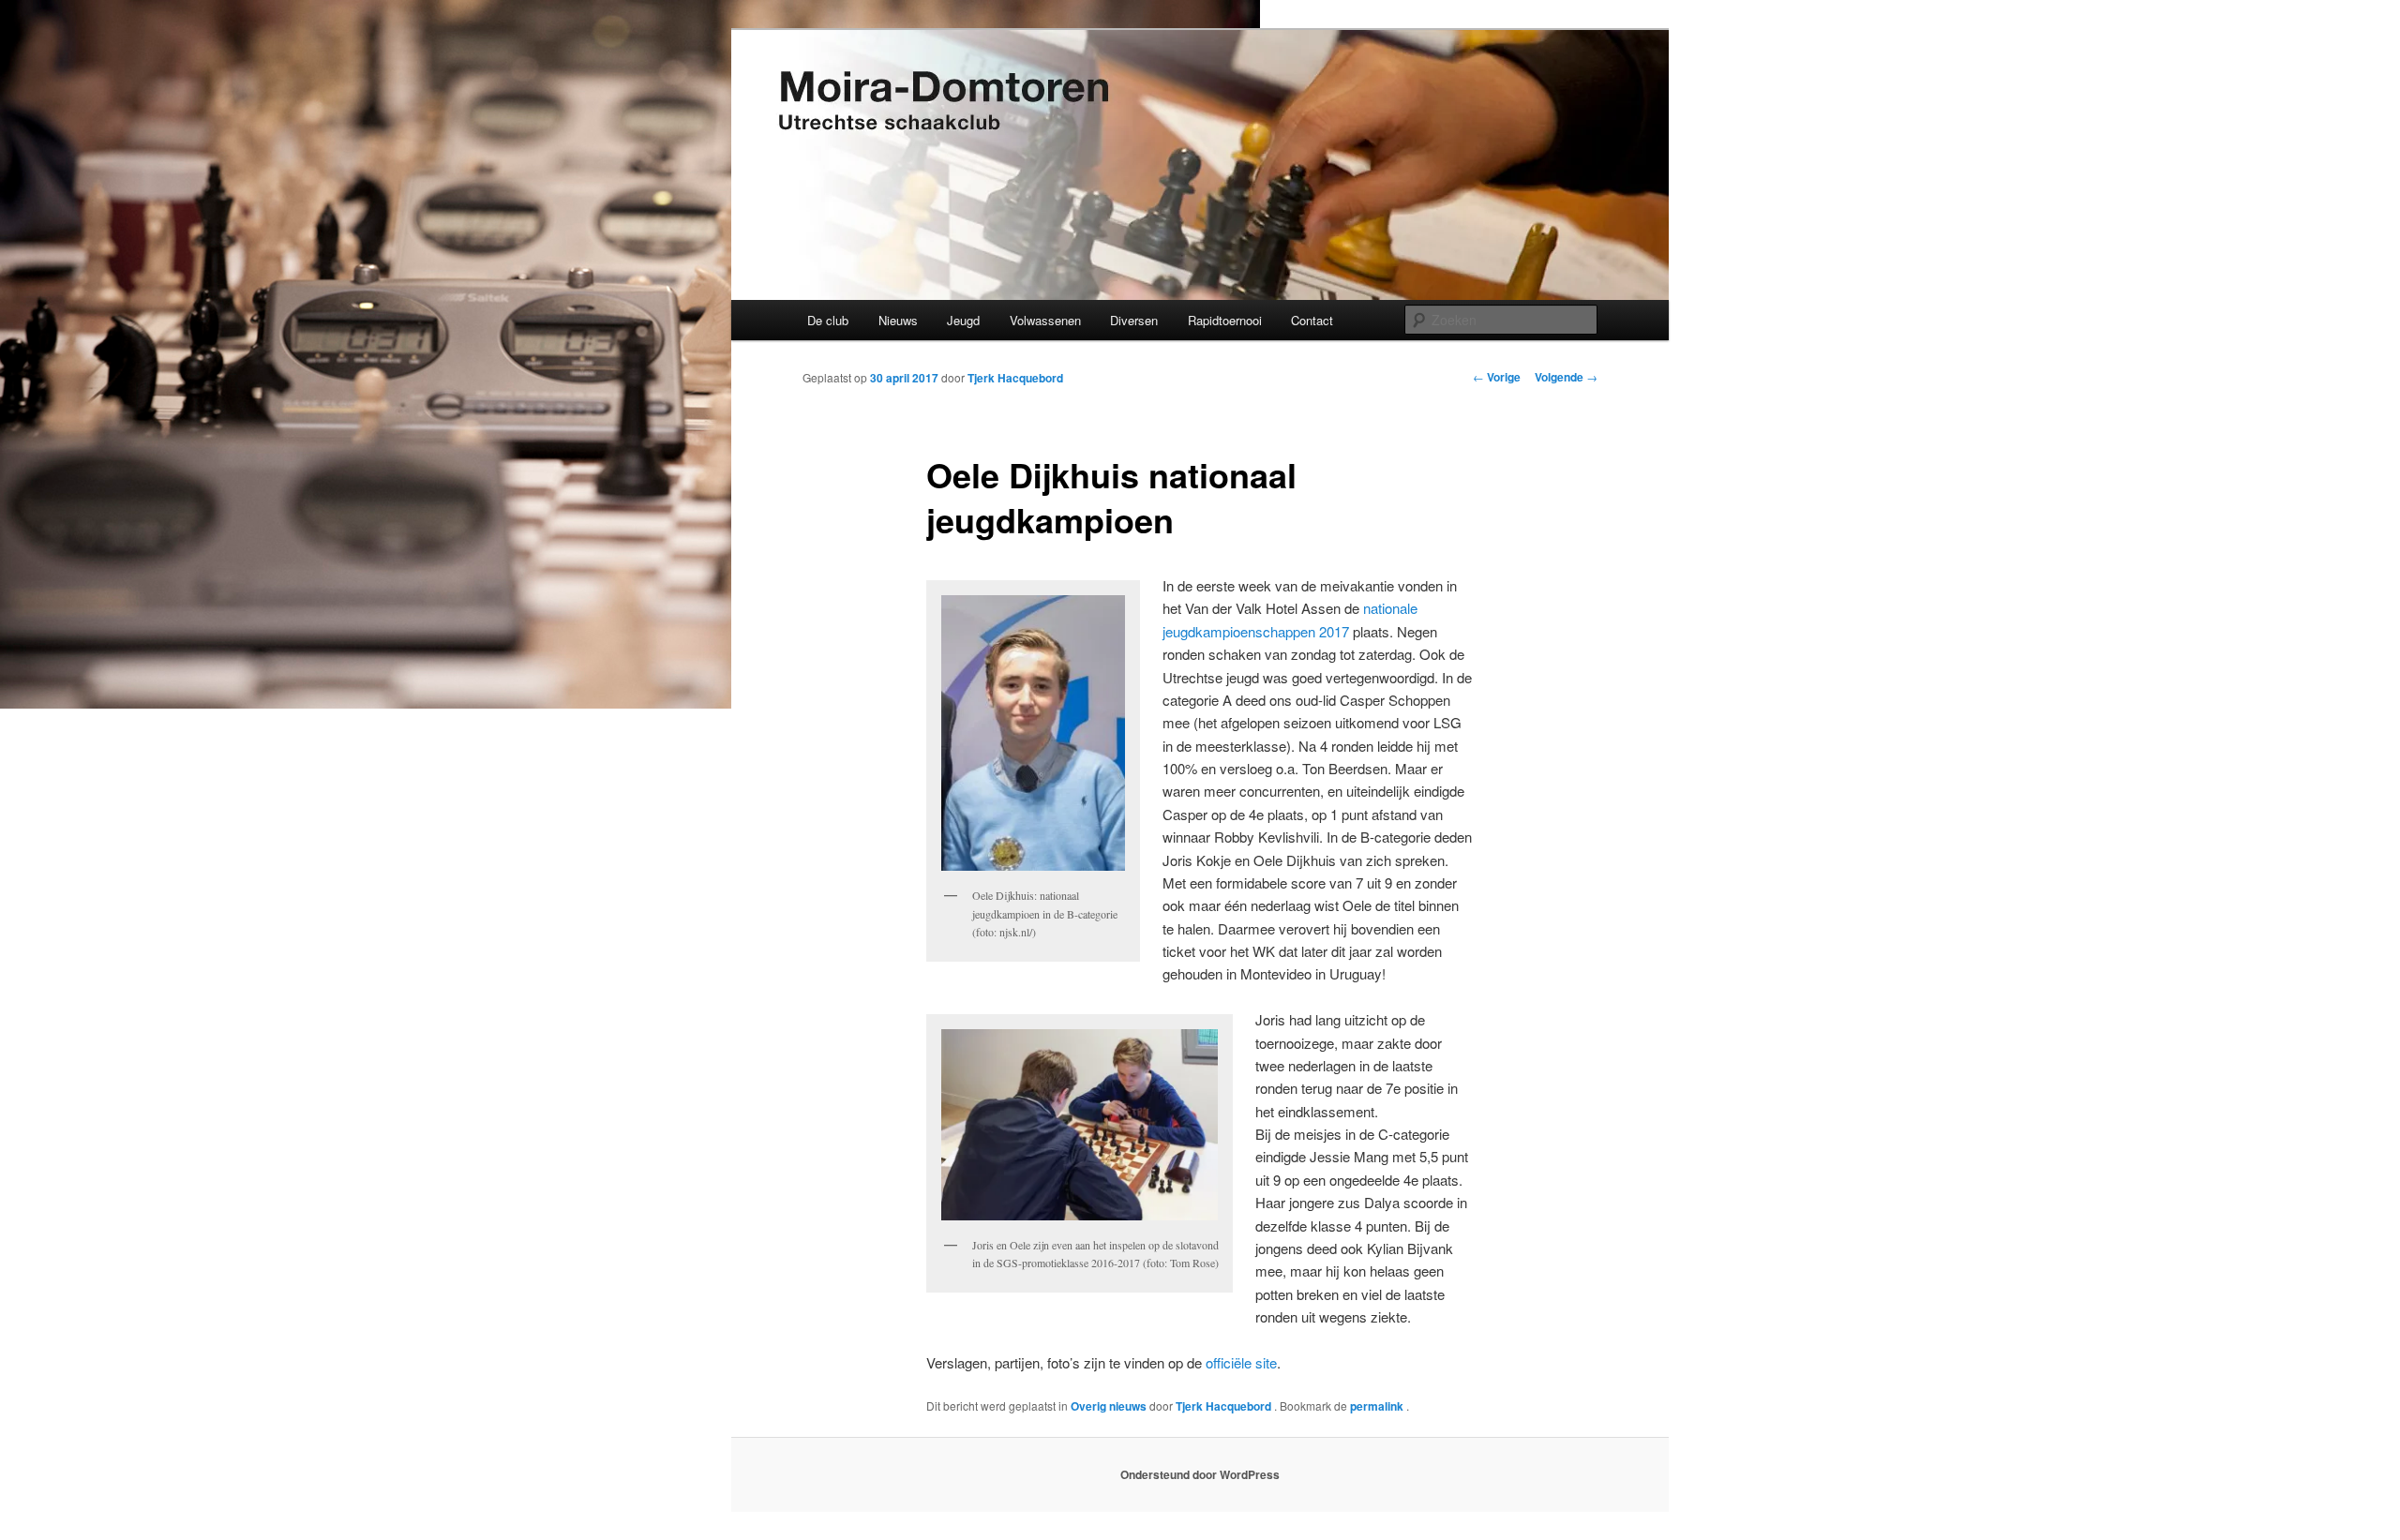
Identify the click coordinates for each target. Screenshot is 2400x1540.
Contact (1312, 320)
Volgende (1566, 377)
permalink (1378, 1406)
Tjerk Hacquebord (1015, 378)
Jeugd (963, 320)
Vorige (1497, 377)
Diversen (1134, 320)
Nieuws (898, 320)
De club (828, 320)
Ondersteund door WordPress (1200, 1474)
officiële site (1241, 1362)
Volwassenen (1045, 320)
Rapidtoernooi (1225, 320)
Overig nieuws (1109, 1406)
